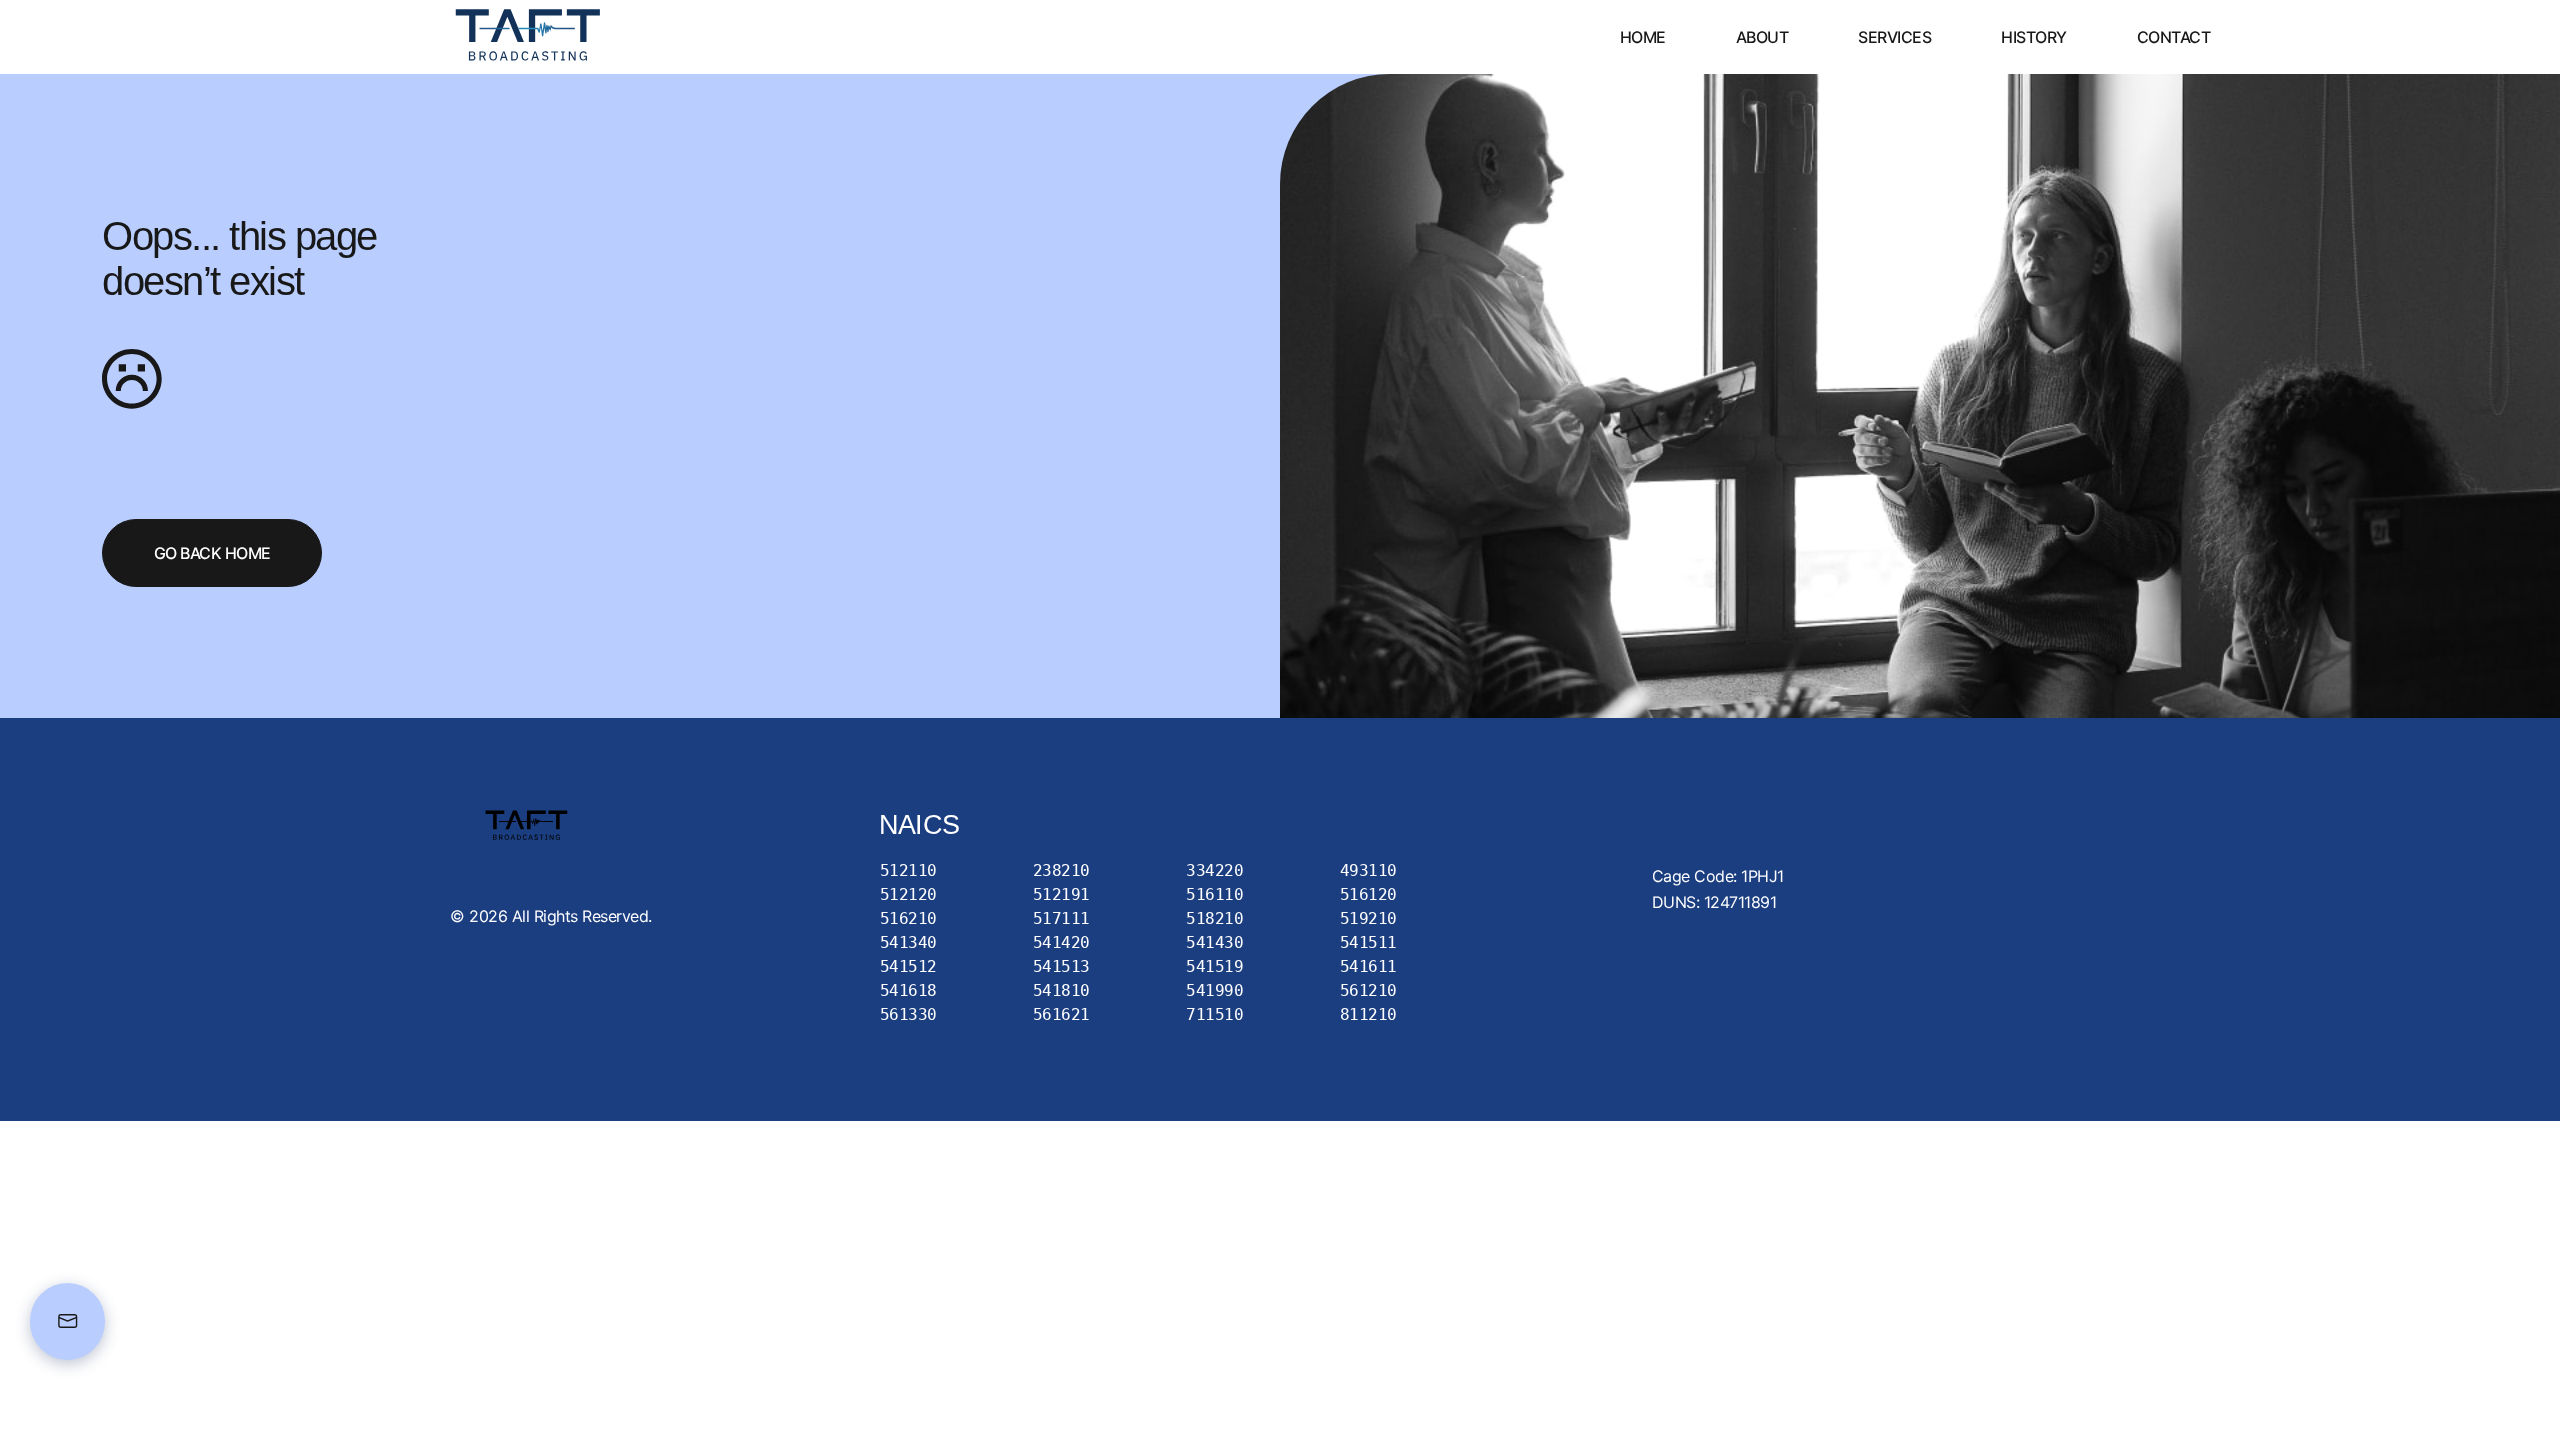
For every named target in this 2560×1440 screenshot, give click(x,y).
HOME (1643, 37)
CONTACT (2174, 37)
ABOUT (1762, 37)
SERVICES (1894, 37)
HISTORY (2034, 37)
